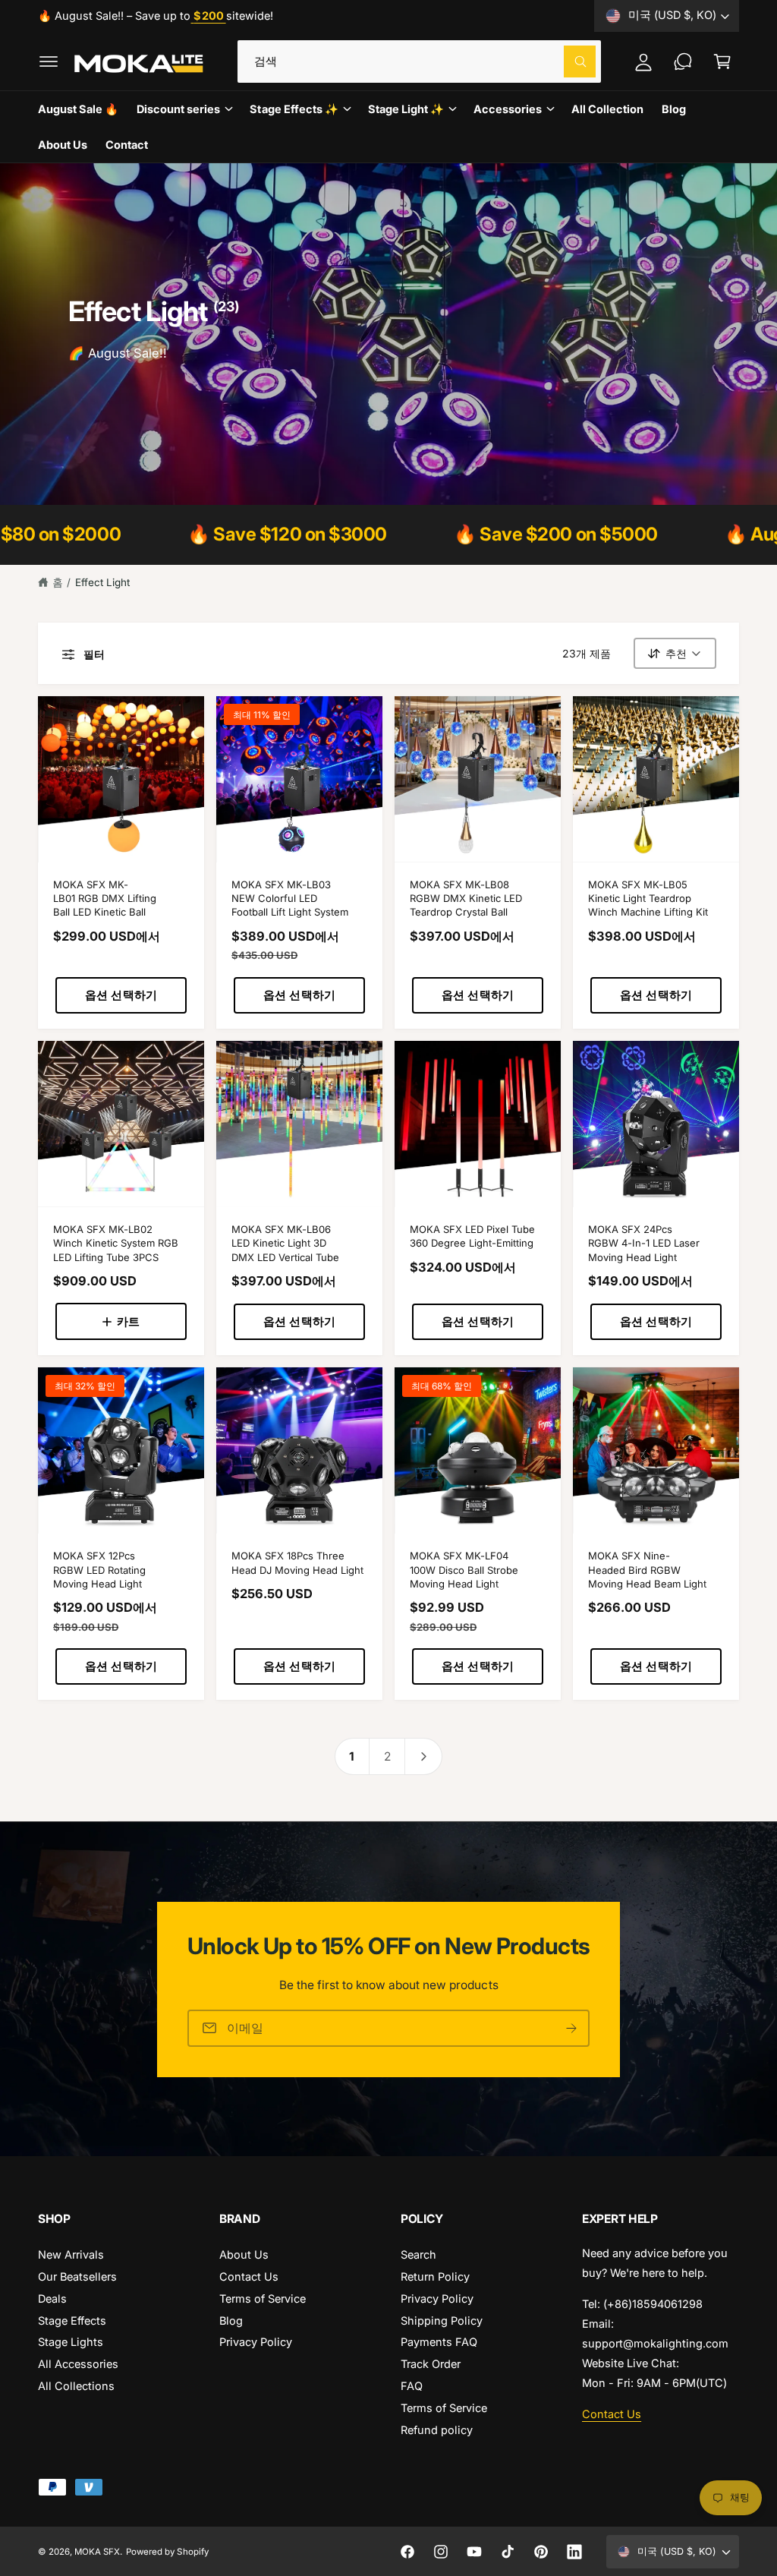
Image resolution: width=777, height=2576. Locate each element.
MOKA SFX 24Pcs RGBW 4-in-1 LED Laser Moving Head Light (644, 1243)
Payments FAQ (439, 2342)
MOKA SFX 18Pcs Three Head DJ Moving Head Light (297, 1562)
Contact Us (249, 2276)
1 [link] (352, 1756)
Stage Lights (71, 2342)
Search (418, 2254)
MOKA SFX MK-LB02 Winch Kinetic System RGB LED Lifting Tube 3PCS (116, 1243)
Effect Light (102, 582)
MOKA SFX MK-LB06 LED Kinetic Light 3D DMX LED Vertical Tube (285, 1243)
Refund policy (437, 2430)
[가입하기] (571, 2027)
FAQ (412, 2386)
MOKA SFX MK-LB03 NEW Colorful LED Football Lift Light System (290, 899)
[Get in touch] (683, 61)
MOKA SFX (97, 2552)
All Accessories (78, 2364)
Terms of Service (263, 2299)
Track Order (431, 2364)
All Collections (76, 2386)
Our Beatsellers (77, 2276)
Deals (52, 2299)
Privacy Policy (256, 2342)
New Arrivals (71, 2254)
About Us (244, 2254)
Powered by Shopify (167, 2552)
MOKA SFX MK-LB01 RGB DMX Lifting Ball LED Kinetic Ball (105, 899)
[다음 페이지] (424, 1756)
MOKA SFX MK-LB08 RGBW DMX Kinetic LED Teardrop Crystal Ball (466, 899)
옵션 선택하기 (121, 995)
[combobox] (420, 61)
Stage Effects (72, 2321)
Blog (231, 2321)
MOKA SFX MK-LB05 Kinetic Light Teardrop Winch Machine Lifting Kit (648, 899)
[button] (49, 61)
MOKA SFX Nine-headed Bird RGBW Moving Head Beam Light (647, 1570)
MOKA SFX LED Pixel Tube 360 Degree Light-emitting (472, 1236)
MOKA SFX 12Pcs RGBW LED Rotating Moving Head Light (99, 1570)
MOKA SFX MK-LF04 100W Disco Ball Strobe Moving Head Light (464, 1570)
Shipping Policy (442, 2321)
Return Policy (435, 2276)
